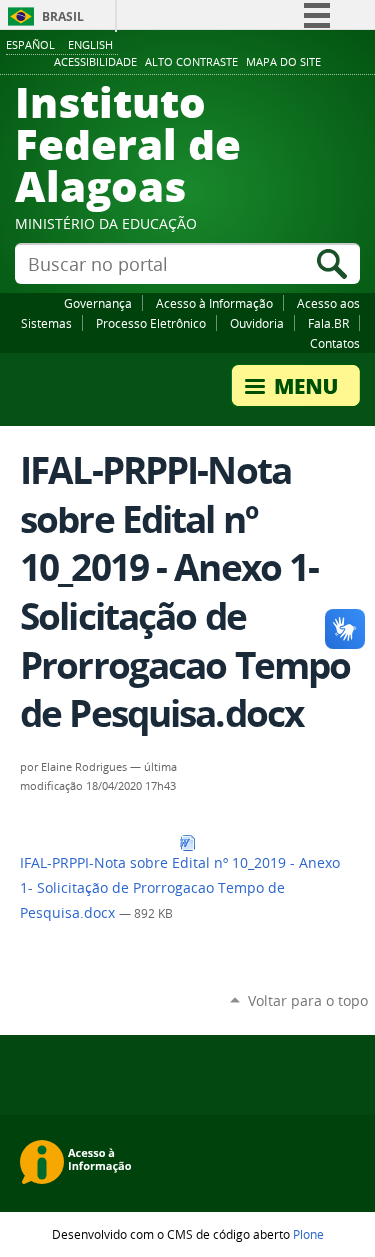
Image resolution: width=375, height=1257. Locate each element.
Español (30, 44)
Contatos (335, 343)
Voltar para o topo (308, 1000)
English (90, 44)
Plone (308, 1234)
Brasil (63, 16)
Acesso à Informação (214, 303)
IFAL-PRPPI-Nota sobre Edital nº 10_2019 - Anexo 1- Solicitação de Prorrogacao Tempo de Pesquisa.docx (180, 887)
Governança (98, 303)
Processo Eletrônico (151, 323)
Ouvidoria (257, 323)
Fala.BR (328, 323)
